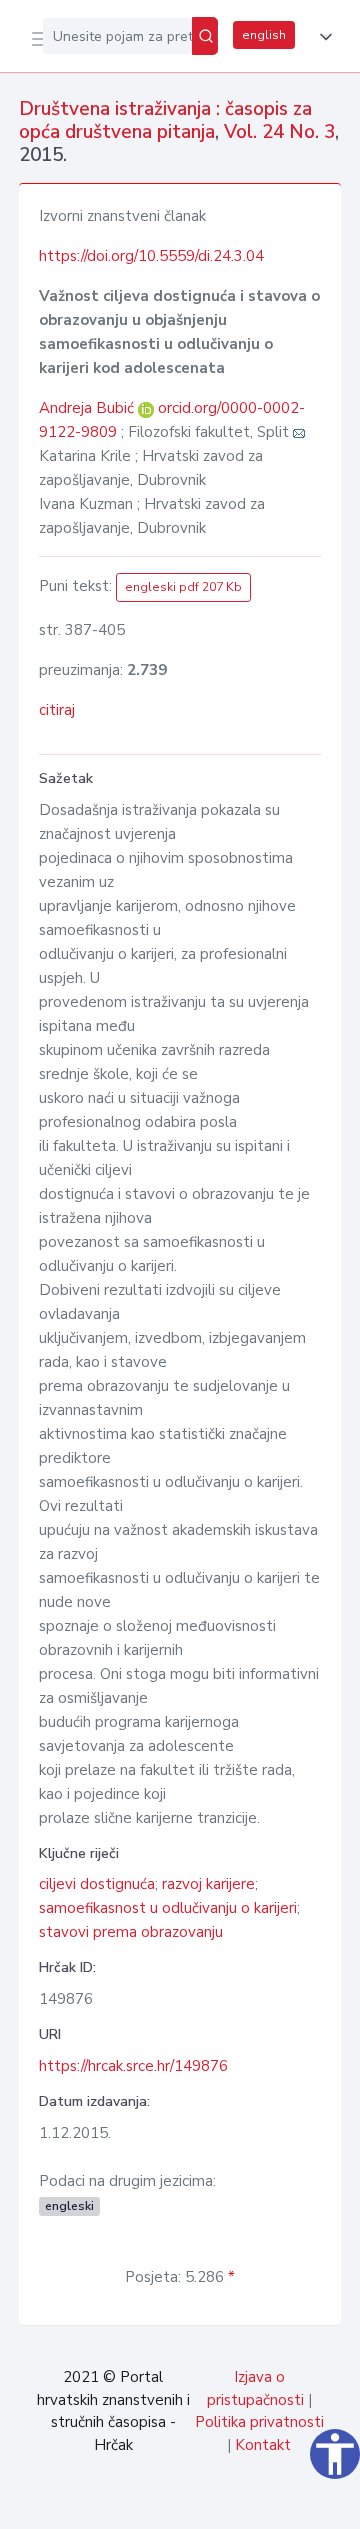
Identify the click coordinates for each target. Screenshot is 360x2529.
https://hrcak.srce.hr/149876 (133, 2066)
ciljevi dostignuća (97, 1884)
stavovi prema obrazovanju (131, 1932)
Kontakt (263, 2445)
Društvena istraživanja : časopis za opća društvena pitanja (165, 120)
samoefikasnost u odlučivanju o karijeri (168, 1908)
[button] (322, 37)
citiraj (57, 710)
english (264, 35)
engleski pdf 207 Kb (183, 587)
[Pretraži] (205, 36)
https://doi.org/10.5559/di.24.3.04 (151, 256)
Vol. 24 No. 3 (279, 132)
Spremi (192, 2503)
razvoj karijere (208, 1884)
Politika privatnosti (259, 2422)
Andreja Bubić (88, 408)
